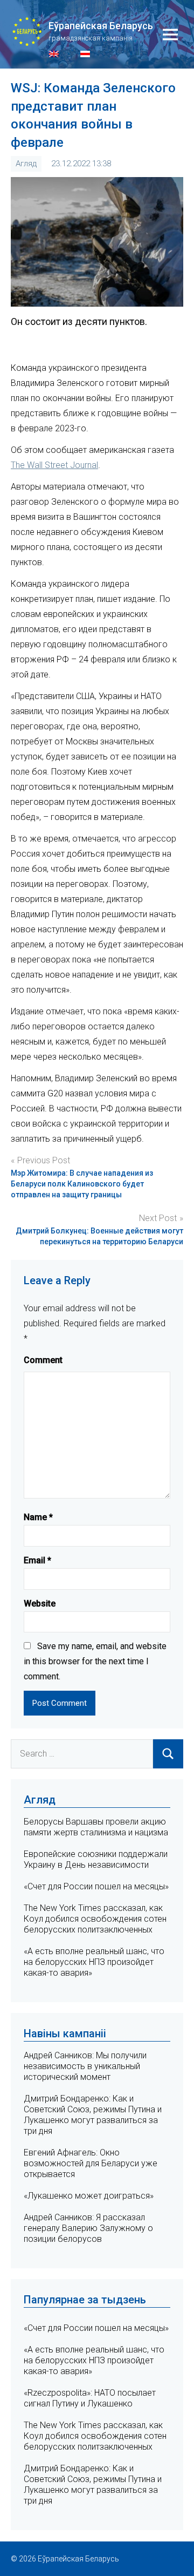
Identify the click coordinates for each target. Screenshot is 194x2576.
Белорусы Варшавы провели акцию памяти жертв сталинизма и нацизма (96, 1827)
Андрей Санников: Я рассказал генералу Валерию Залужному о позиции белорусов (88, 2228)
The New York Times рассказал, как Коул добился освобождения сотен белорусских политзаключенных (95, 1919)
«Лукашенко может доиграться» (89, 2196)
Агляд (26, 164)
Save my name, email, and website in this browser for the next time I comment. (95, 1661)
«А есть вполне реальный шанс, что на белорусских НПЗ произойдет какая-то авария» (94, 1962)
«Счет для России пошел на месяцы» (96, 1886)
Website (40, 1604)
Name (38, 1517)
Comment (43, 1360)
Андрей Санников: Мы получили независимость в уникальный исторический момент (85, 2066)
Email (37, 1560)
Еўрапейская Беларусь (101, 26)
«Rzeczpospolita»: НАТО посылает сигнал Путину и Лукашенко (90, 2398)
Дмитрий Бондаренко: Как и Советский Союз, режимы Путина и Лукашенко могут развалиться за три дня (93, 2115)
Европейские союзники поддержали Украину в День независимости (96, 1859)
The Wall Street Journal (54, 465)
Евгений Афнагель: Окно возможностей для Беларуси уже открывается (91, 2163)
